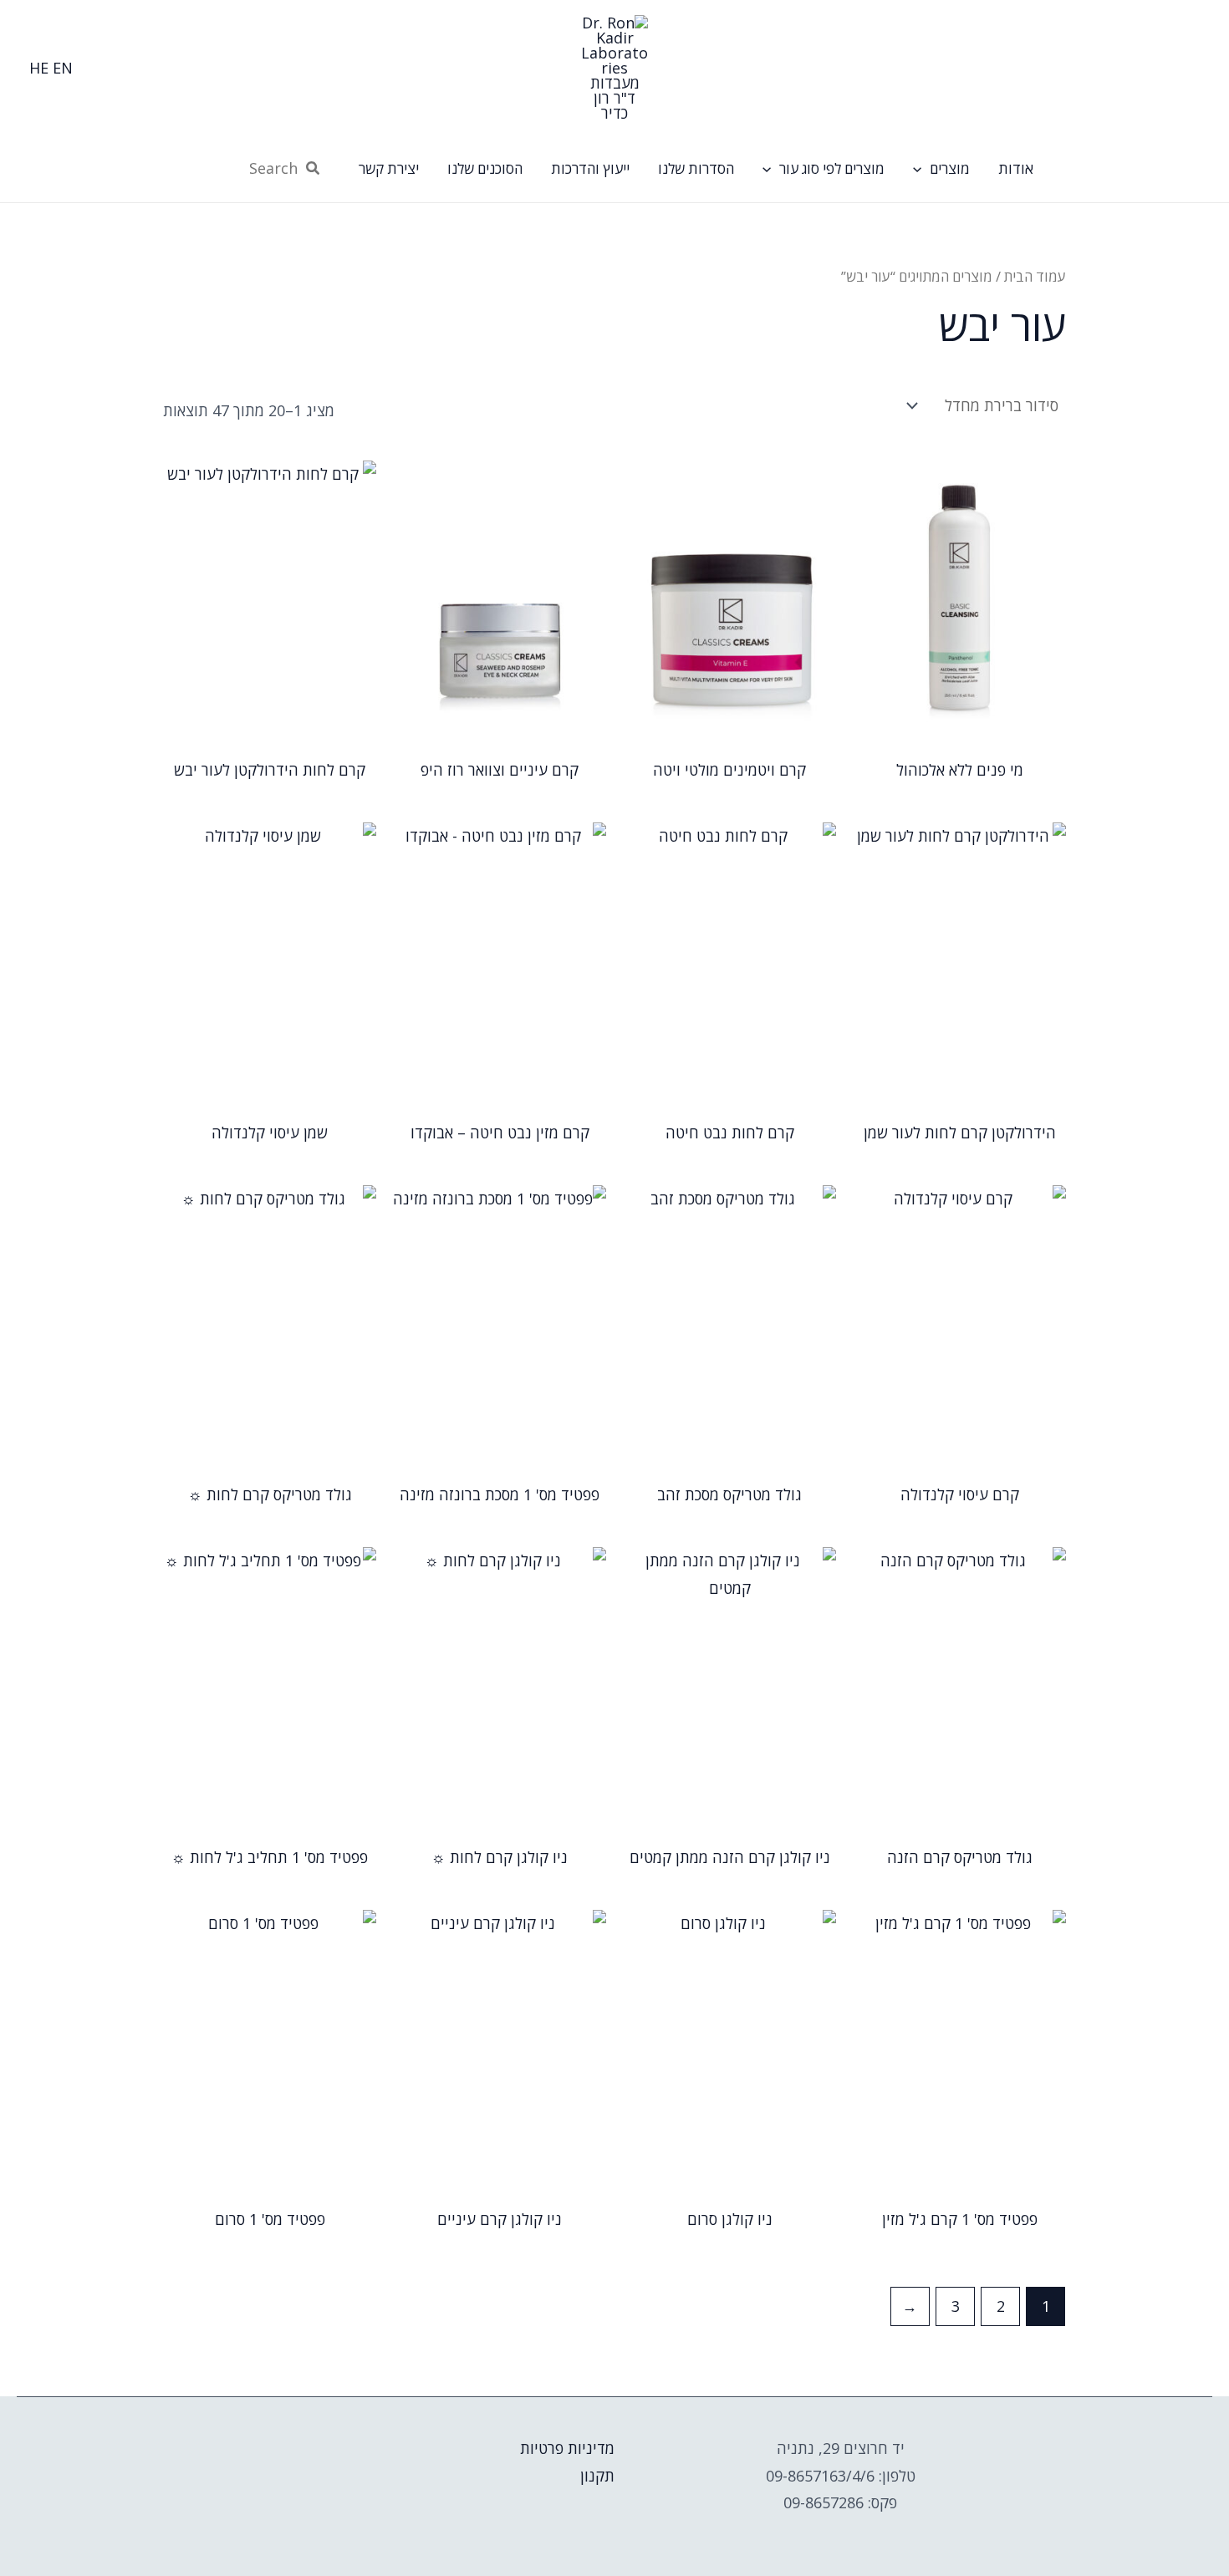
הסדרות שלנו (696, 168)
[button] (921, 169)
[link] (63, 68)
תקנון (597, 2476)
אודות (1016, 168)
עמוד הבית (1035, 276)
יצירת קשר (389, 168)
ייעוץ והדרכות (590, 168)
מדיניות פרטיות (567, 2448)
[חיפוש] (312, 169)
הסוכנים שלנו (485, 168)
